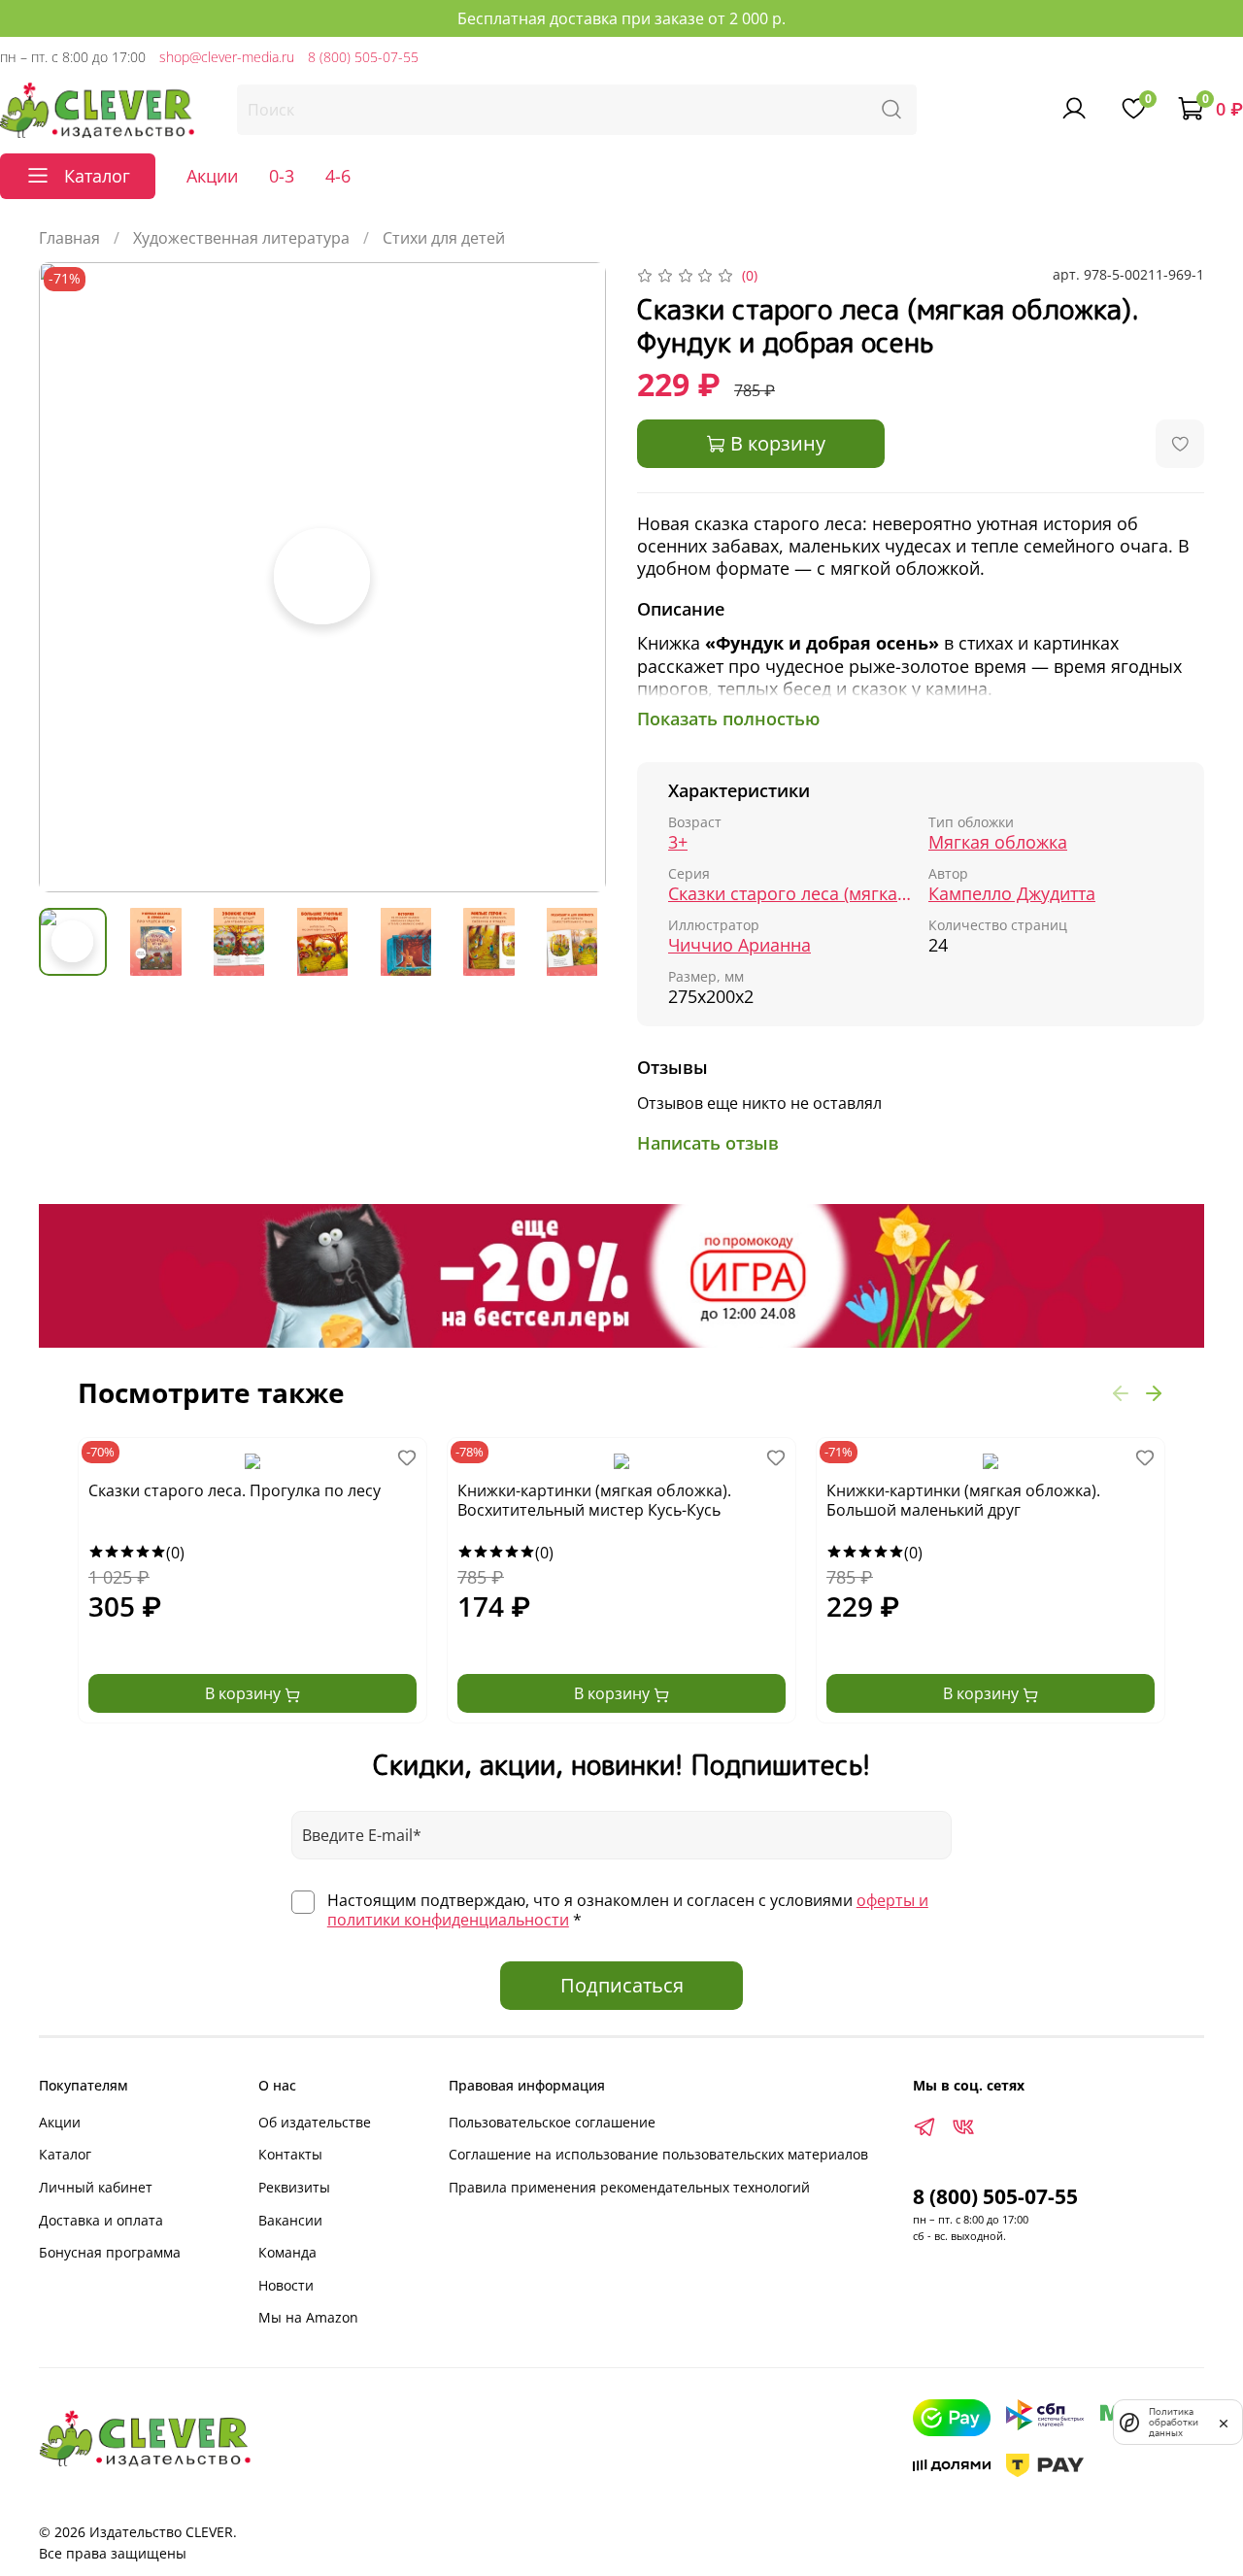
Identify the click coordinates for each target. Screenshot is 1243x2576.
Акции (212, 176)
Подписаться (622, 1985)
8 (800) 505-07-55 (363, 57)
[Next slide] (575, 578)
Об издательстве (315, 2122)
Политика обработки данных (1174, 2422)
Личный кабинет (96, 2187)
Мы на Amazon (308, 2317)
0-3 (282, 176)
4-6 (338, 176)
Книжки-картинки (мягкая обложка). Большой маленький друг (963, 1501)
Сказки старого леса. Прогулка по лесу (235, 1491)
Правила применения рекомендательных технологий (629, 2187)
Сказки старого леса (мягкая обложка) (790, 894)
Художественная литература (241, 238)
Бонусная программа (110, 2252)
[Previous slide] (70, 578)
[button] (1121, 1393)
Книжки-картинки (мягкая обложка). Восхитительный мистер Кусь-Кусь (594, 1501)
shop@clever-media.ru (227, 57)
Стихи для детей (444, 238)
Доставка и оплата (101, 2220)
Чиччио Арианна (739, 945)
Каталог (65, 2154)
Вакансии (290, 2220)
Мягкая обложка (998, 842)
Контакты (290, 2154)
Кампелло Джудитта (1012, 894)
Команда (287, 2252)
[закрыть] (1224, 2422)
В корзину (245, 1693)
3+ (678, 842)
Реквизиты (294, 2187)
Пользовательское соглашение (552, 2122)
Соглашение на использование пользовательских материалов (658, 2154)
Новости (286, 2285)
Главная (69, 238)
